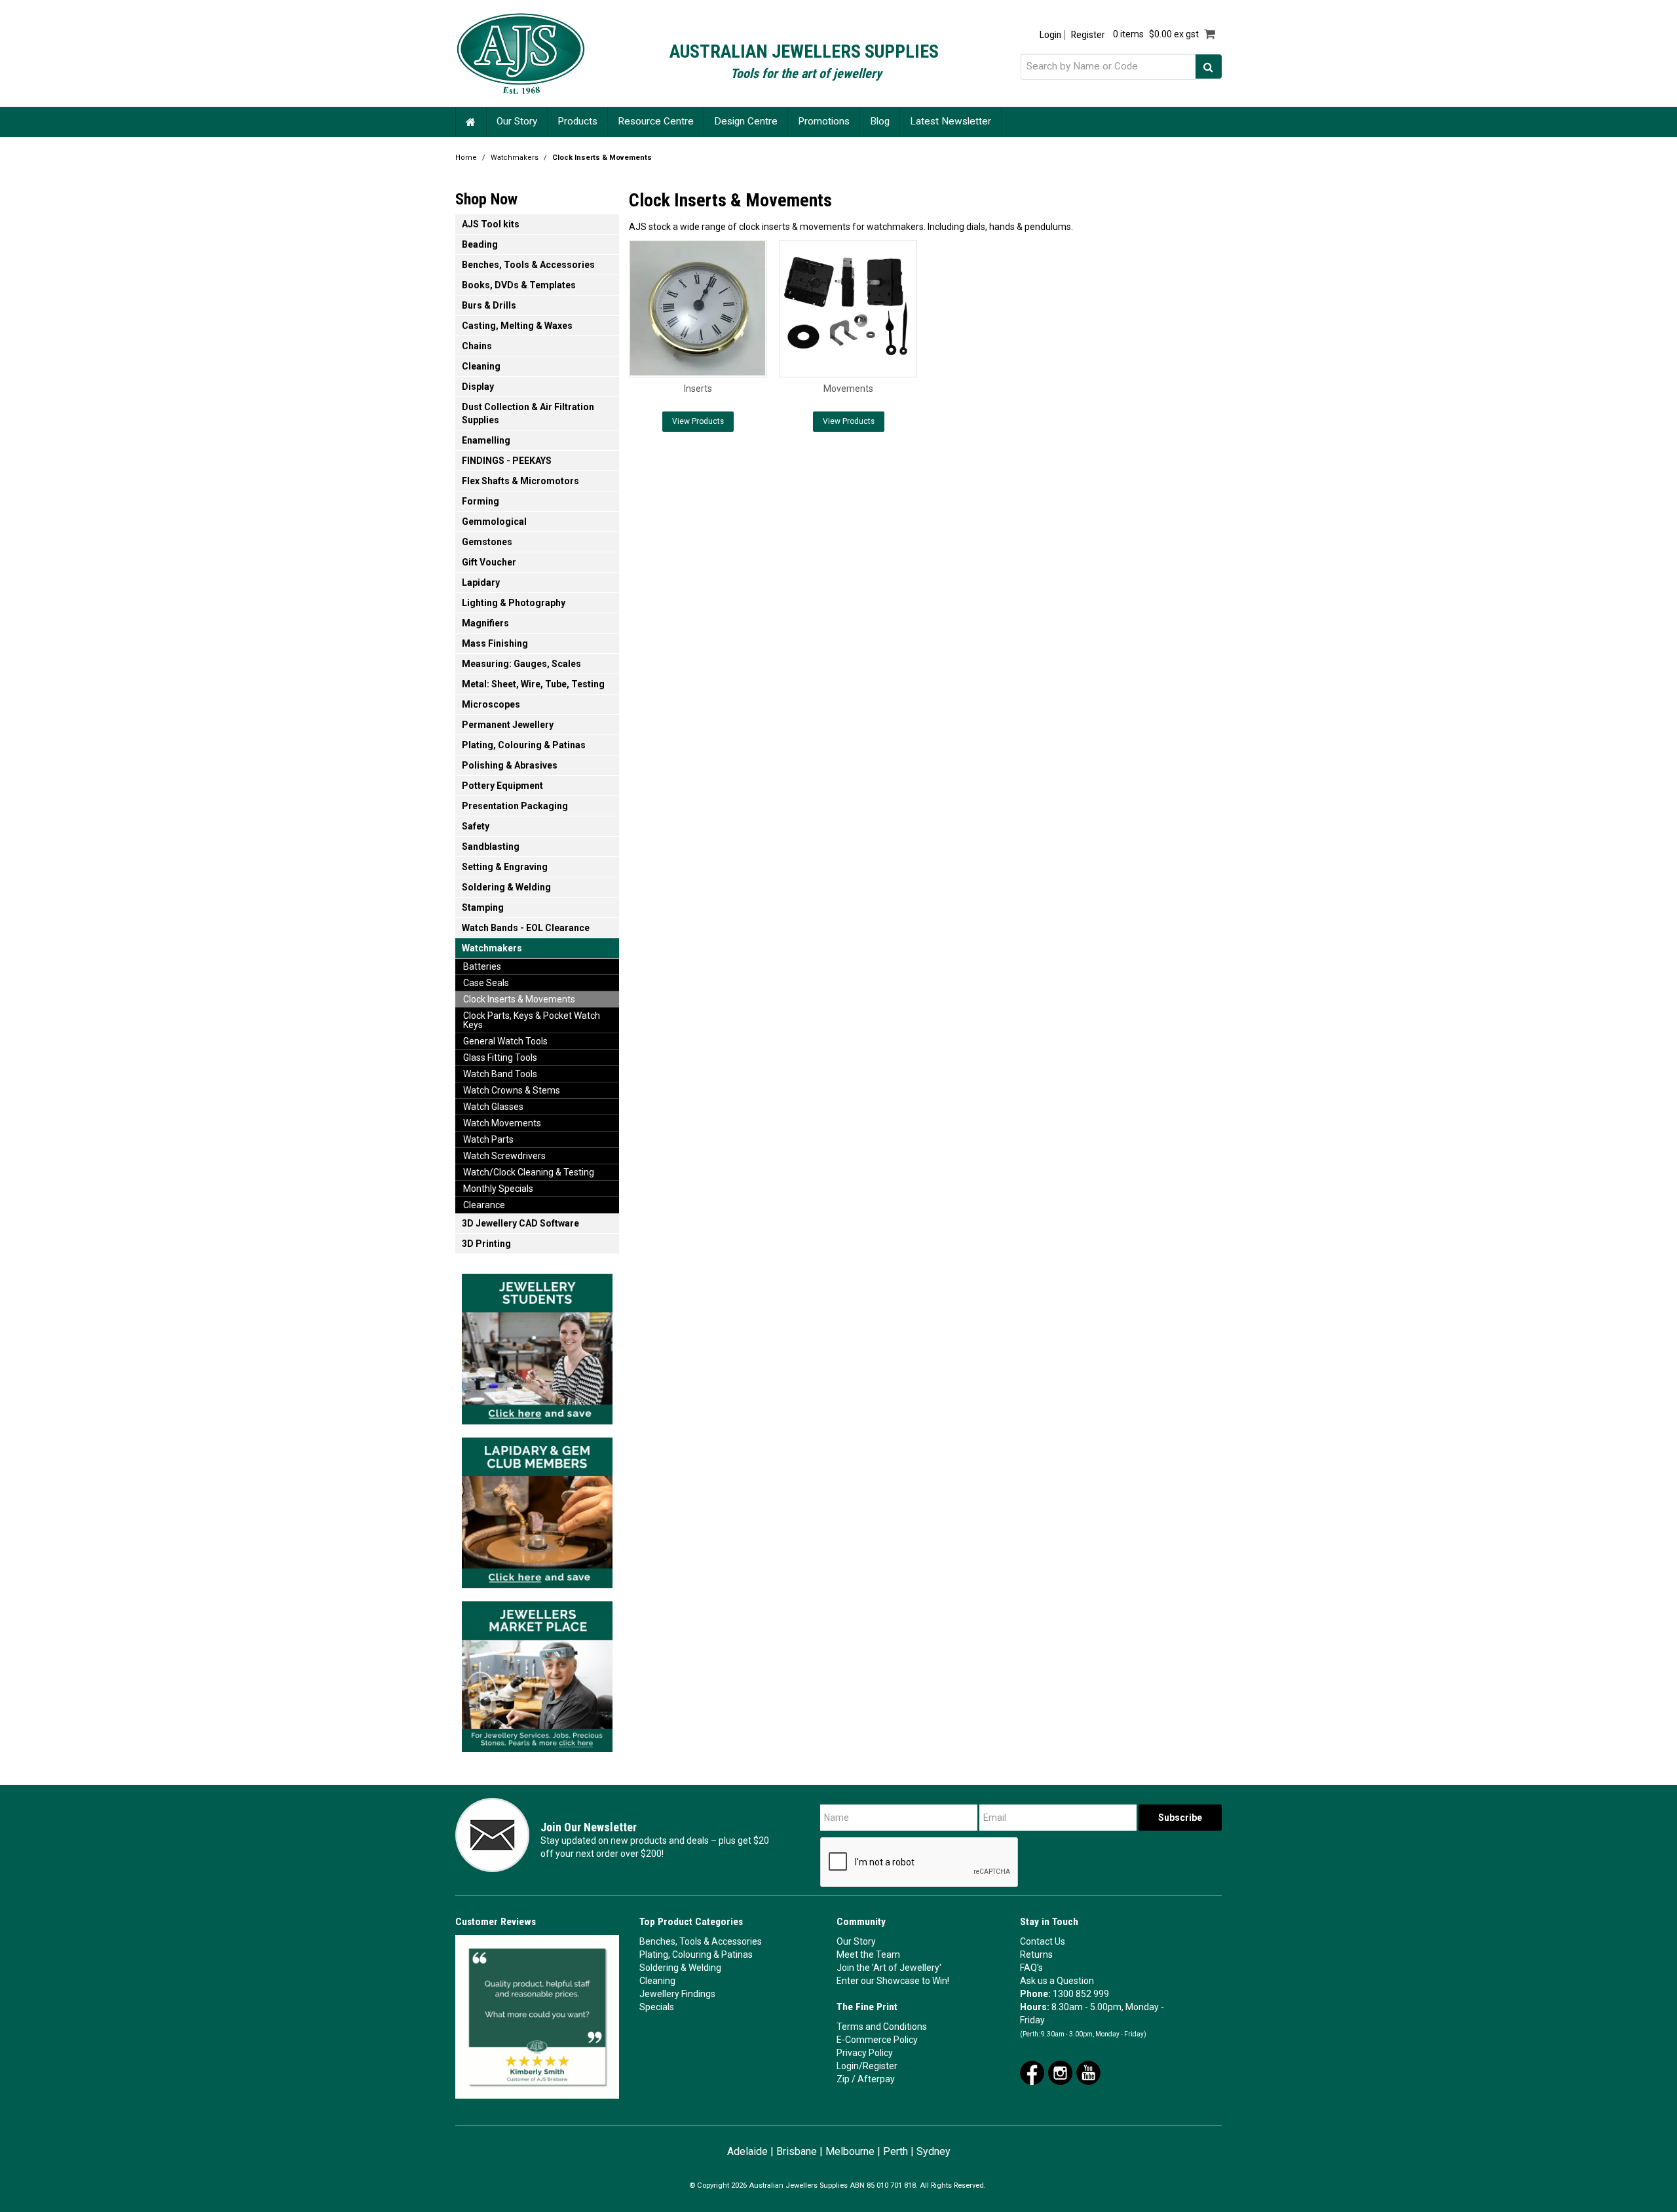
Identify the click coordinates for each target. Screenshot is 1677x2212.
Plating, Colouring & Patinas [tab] (524, 745)
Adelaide (747, 2151)
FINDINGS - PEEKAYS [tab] (507, 461)
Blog (880, 121)
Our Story (517, 121)
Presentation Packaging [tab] (515, 806)
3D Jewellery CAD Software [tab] (520, 1223)
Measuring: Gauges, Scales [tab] (521, 664)
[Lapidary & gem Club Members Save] (537, 1509)
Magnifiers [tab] (485, 623)
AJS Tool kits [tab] (491, 224)
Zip (843, 2079)
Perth (895, 2151)
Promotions (824, 121)
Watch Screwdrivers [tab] (504, 1156)
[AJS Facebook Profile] (1032, 2072)
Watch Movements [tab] (502, 1123)
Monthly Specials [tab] (498, 1189)
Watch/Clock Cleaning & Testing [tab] (529, 1172)
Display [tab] (478, 387)
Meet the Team (868, 1955)
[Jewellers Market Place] (537, 1673)
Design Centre (746, 121)
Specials (657, 2007)
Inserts (698, 389)
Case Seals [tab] (486, 983)
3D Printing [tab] (486, 1244)
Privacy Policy (865, 2053)
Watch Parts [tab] (488, 1139)
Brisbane (797, 2151)
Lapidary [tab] (481, 582)
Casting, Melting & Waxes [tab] (517, 326)
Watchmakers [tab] (492, 948)
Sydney (933, 2151)
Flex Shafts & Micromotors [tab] (520, 481)
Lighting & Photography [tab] (514, 603)
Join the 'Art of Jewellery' (889, 1968)
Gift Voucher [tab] (489, 562)
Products (577, 121)
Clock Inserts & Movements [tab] (519, 999)
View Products (698, 421)
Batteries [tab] (482, 966)
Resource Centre (656, 121)
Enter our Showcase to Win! (893, 1981)
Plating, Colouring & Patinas (696, 1955)
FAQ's (1031, 1968)
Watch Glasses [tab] (493, 1107)
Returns (1036, 1955)
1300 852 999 (1081, 1994)
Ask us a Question (1057, 1981)
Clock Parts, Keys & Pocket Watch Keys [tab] (532, 1020)
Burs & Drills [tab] (489, 305)
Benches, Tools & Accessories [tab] (528, 265)
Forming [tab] (480, 501)
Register (1088, 35)
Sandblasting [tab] (491, 847)
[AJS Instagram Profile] (1060, 2072)
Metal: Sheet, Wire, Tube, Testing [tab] (533, 684)
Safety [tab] (476, 826)
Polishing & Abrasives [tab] (510, 765)
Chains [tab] (477, 346)
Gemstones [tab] (487, 542)
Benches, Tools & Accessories (701, 1941)
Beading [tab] (480, 244)
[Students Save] (537, 1345)
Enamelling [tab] (486, 440)
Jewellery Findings (677, 1994)
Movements (848, 389)
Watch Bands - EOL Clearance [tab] (526, 928)
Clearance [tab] (484, 1205)
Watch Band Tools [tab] (500, 1074)
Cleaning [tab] (481, 366)
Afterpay (876, 2079)
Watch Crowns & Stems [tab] (512, 1090)
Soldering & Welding (680, 1968)
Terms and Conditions (882, 2027)
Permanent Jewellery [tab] (508, 725)
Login (1050, 35)
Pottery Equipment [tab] (502, 786)
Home (471, 122)
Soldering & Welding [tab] (506, 887)
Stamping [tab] (483, 907)
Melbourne (850, 2151)
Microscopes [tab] (491, 704)
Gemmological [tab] (494, 522)
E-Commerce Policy (877, 2040)
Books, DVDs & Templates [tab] (519, 285)
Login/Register (867, 2066)
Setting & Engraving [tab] (505, 867)
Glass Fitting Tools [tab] (500, 1058)
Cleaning (657, 1981)
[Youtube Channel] (1088, 2072)
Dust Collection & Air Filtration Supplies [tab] (528, 413)
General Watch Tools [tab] (505, 1041)
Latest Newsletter (951, 121)
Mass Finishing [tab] (495, 643)
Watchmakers (515, 158)
